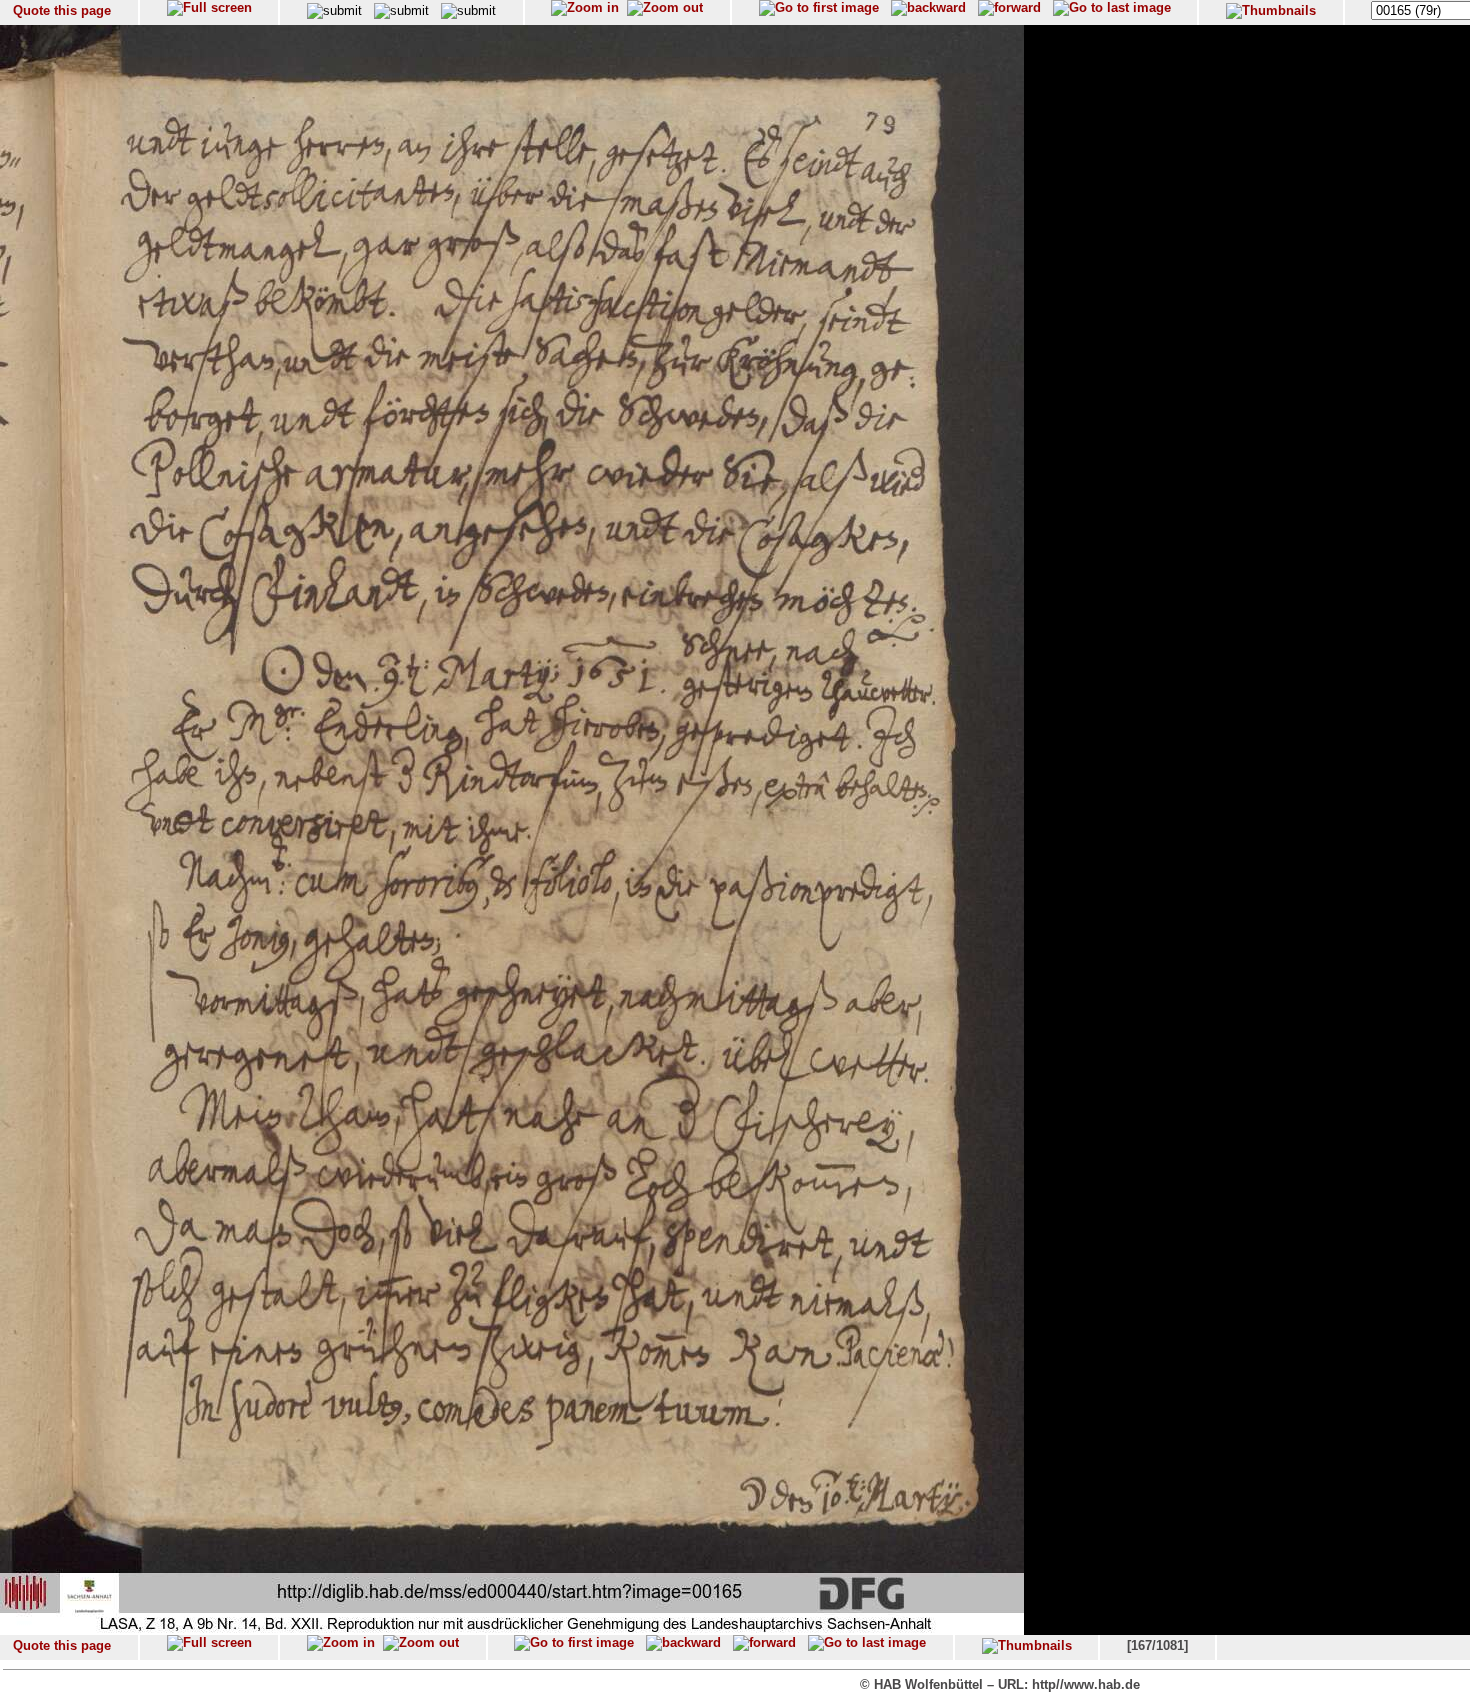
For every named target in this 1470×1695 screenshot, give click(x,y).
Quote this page (62, 10)
